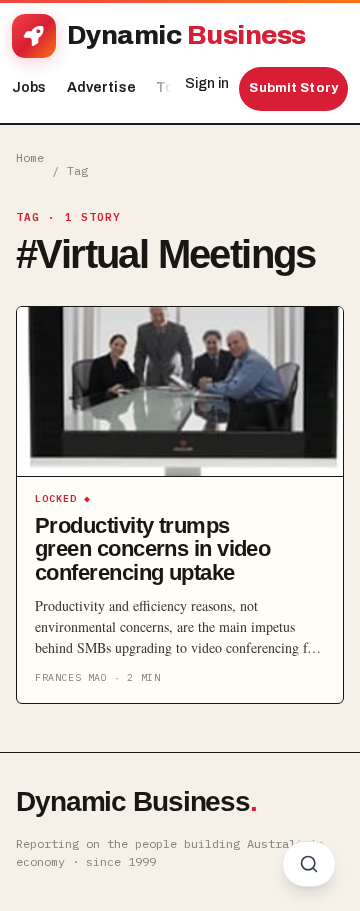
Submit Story (293, 88)
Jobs (29, 87)
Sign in (207, 83)
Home (30, 157)
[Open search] (309, 864)
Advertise (101, 87)
